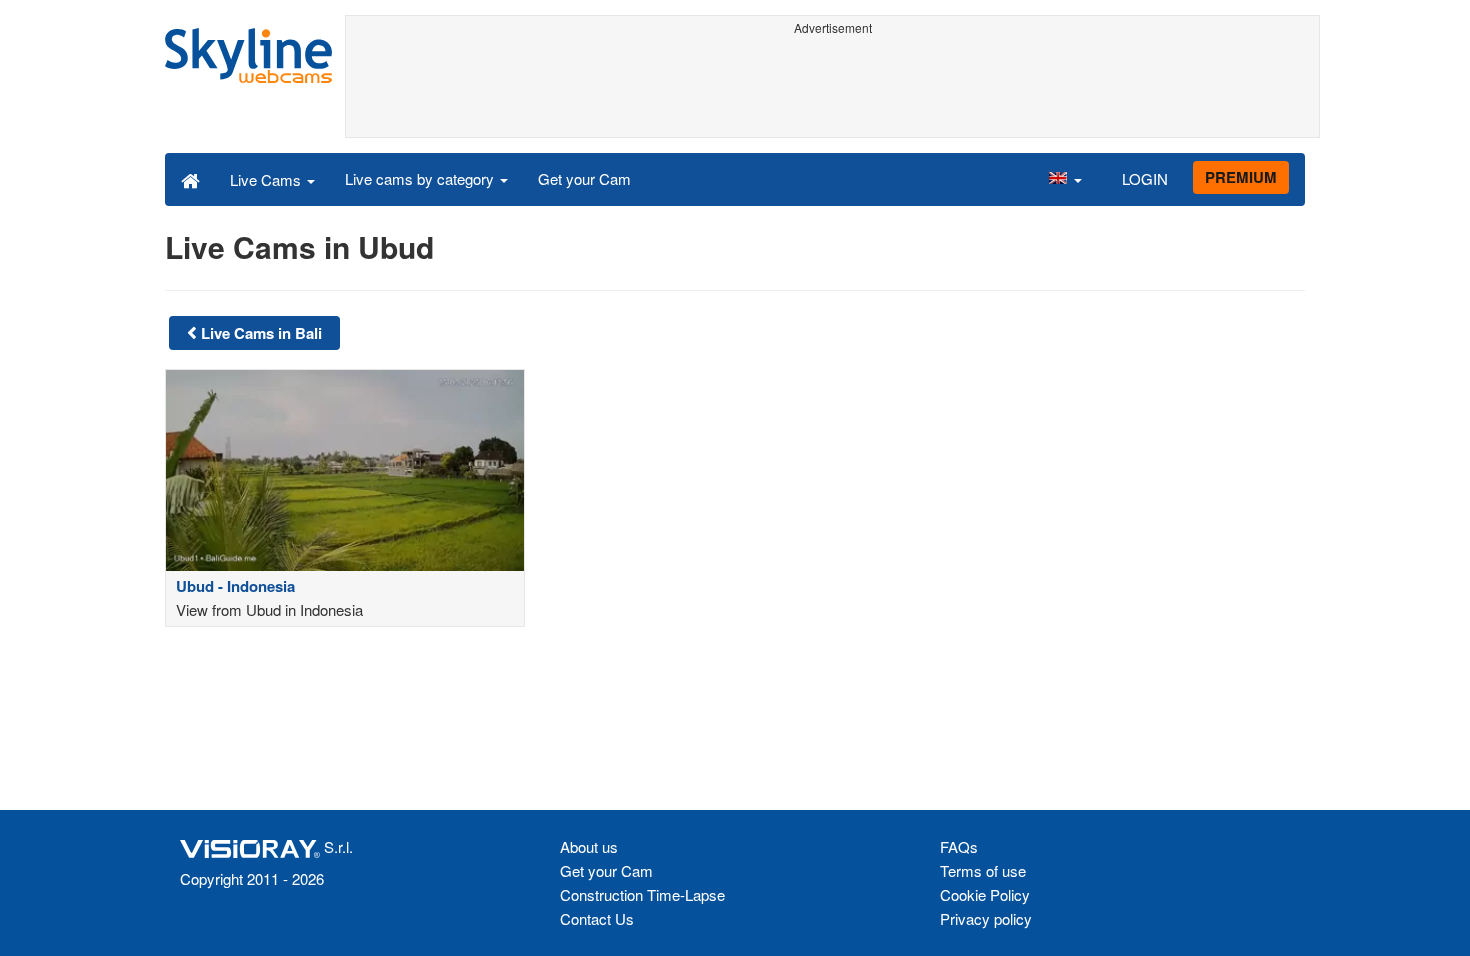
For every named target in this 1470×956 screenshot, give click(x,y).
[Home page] (190, 179)
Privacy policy (986, 918)
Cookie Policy (985, 894)
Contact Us (597, 918)
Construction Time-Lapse (642, 894)
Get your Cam (584, 178)
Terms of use (983, 870)
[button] (1065, 179)
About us (589, 846)
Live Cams (267, 179)
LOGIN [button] (1145, 178)
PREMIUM (1241, 177)
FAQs (959, 846)
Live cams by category (421, 178)
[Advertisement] (832, 87)
